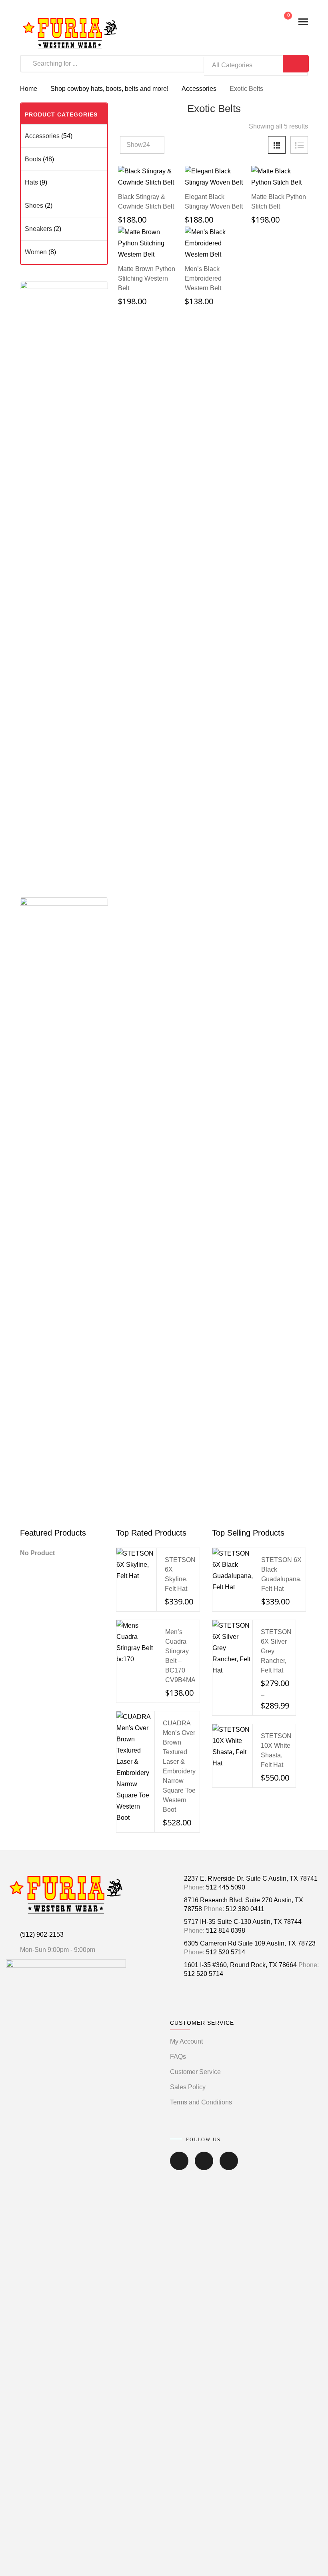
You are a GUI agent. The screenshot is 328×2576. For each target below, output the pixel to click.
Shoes (34, 206)
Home (29, 89)
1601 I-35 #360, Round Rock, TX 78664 (240, 1965)
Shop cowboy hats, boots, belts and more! (109, 89)
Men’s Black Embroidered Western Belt (203, 278)
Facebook (179, 2166)
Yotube (229, 2166)
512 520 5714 (226, 1952)
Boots (33, 159)
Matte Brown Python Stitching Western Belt (147, 278)
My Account (186, 2041)
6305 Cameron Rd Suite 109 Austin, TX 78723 (250, 1943)
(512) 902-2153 (42, 1935)
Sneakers (38, 229)
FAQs (178, 2057)
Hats (31, 182)
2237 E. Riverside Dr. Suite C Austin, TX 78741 (251, 1878)
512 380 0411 (245, 1909)
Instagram (204, 2166)
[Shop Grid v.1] (277, 145)
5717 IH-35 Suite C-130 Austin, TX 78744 (243, 1922)
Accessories (199, 89)
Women (36, 252)
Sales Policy (188, 2087)
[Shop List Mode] (299, 145)
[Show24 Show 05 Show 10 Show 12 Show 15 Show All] (142, 145)
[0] (282, 22)
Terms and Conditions (201, 2102)
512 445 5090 (226, 1887)
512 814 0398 (226, 1930)
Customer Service (195, 2072)
